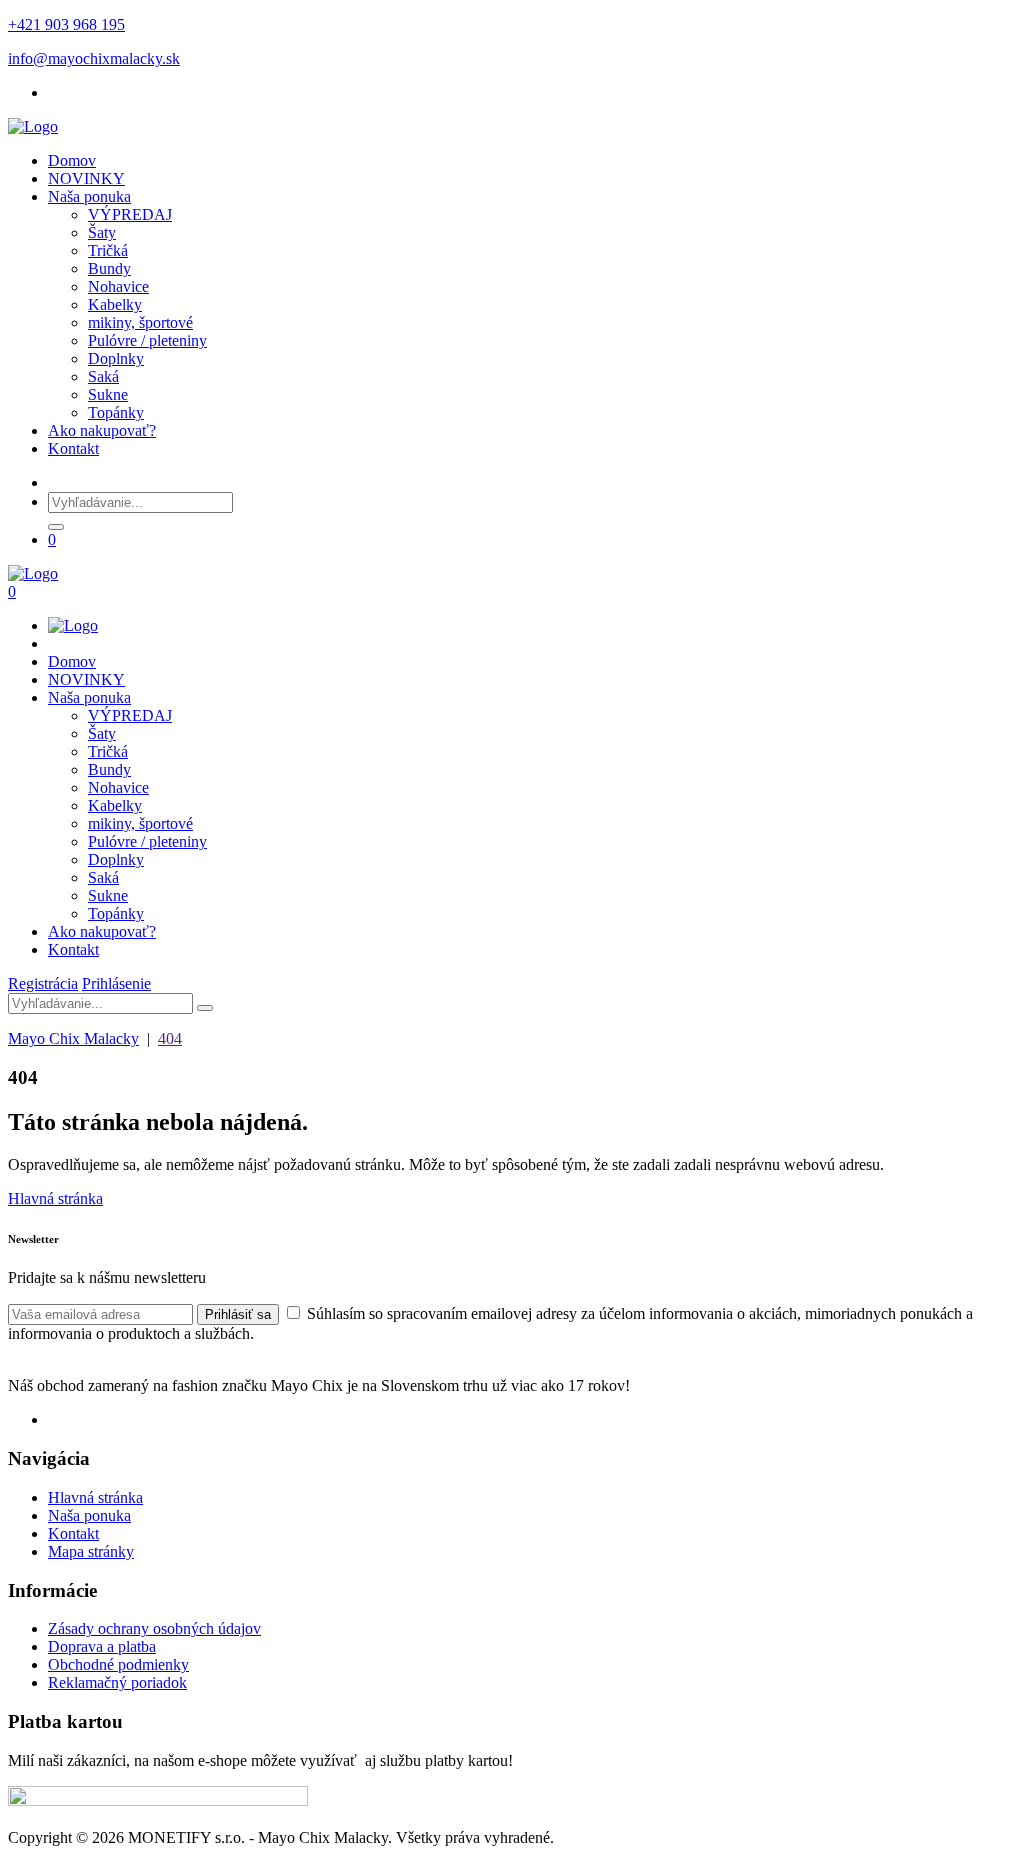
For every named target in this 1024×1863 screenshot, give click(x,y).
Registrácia (43, 983)
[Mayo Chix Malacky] (33, 126)
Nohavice (118, 286)
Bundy (109, 268)
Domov (72, 160)
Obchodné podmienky (118, 1664)
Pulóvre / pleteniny (147, 340)
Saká (103, 376)
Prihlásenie (116, 983)
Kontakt (73, 448)
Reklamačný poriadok (117, 1682)
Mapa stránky (91, 1551)
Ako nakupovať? (102, 430)
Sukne (108, 394)
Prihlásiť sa (238, 1314)
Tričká (108, 250)
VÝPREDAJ (130, 214)
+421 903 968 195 (66, 24)
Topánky (116, 412)
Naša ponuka (89, 196)
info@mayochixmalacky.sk (94, 58)
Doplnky (116, 358)
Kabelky (115, 304)
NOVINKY (86, 178)
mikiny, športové (140, 322)
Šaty (102, 232)
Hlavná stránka (55, 1198)
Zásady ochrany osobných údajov (154, 1628)
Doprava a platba (102, 1646)
